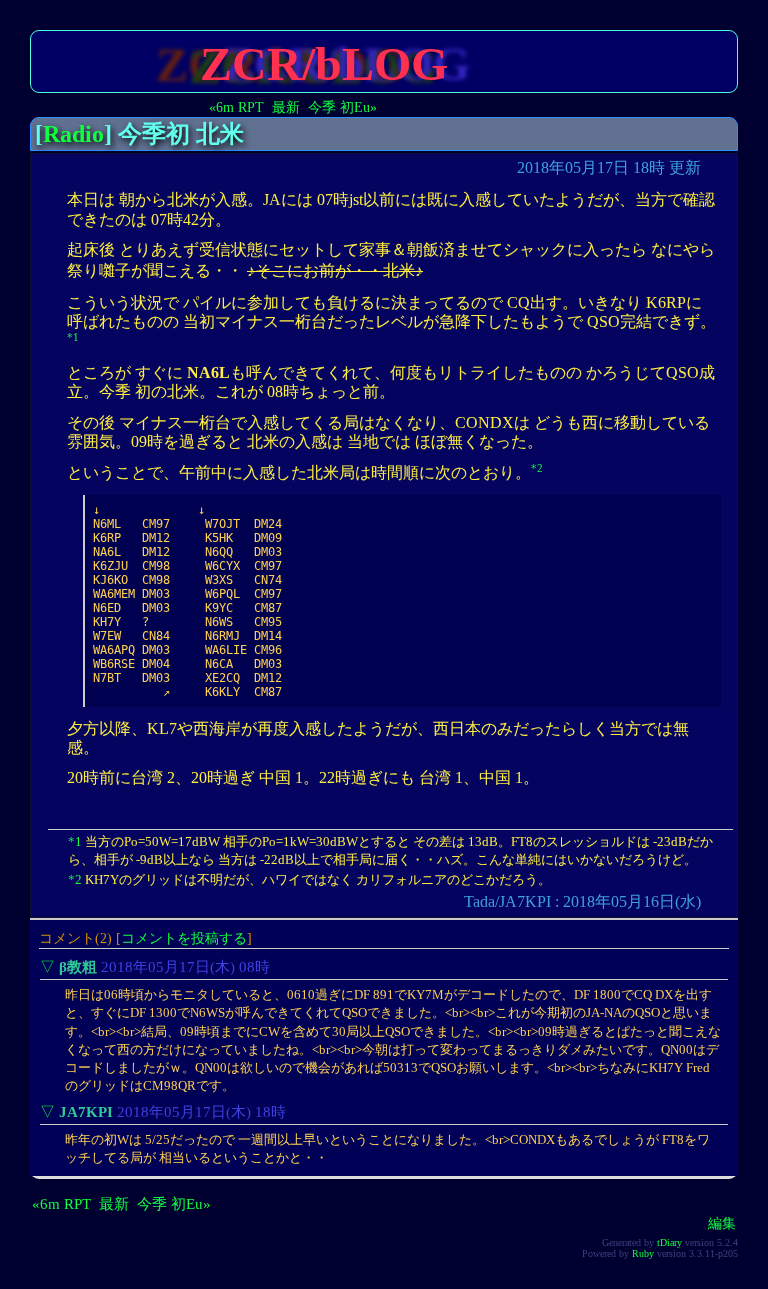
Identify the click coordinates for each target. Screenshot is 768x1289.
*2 (537, 468)
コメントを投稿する (184, 938)
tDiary (669, 1242)
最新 (286, 107)
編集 (722, 1223)
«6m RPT (236, 107)
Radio (73, 134)
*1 (73, 337)
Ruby (643, 1253)
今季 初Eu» (342, 107)
